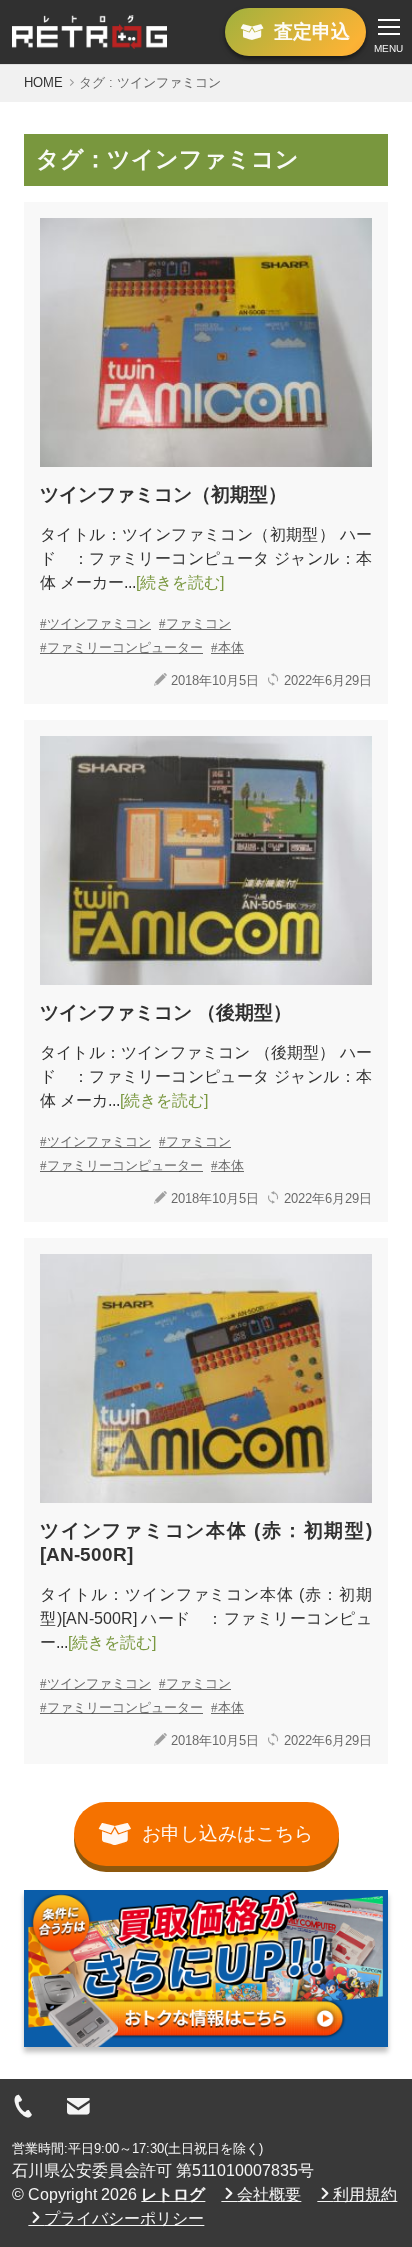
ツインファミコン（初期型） (163, 494)
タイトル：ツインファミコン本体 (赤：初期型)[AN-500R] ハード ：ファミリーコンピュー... (206, 1618)
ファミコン (198, 623)
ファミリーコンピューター (125, 647)
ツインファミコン (99, 623)
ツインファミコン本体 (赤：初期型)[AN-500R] (206, 1542)
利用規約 (365, 2194)
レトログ (173, 2194)
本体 (231, 647)
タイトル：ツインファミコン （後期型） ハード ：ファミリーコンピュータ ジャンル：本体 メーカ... (206, 1076)
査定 (312, 31)
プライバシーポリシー (124, 2218)
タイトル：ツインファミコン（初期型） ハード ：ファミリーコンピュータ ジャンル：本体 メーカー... (206, 558)
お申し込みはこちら (227, 1833)
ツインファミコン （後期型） (166, 1012)
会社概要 (269, 2194)
